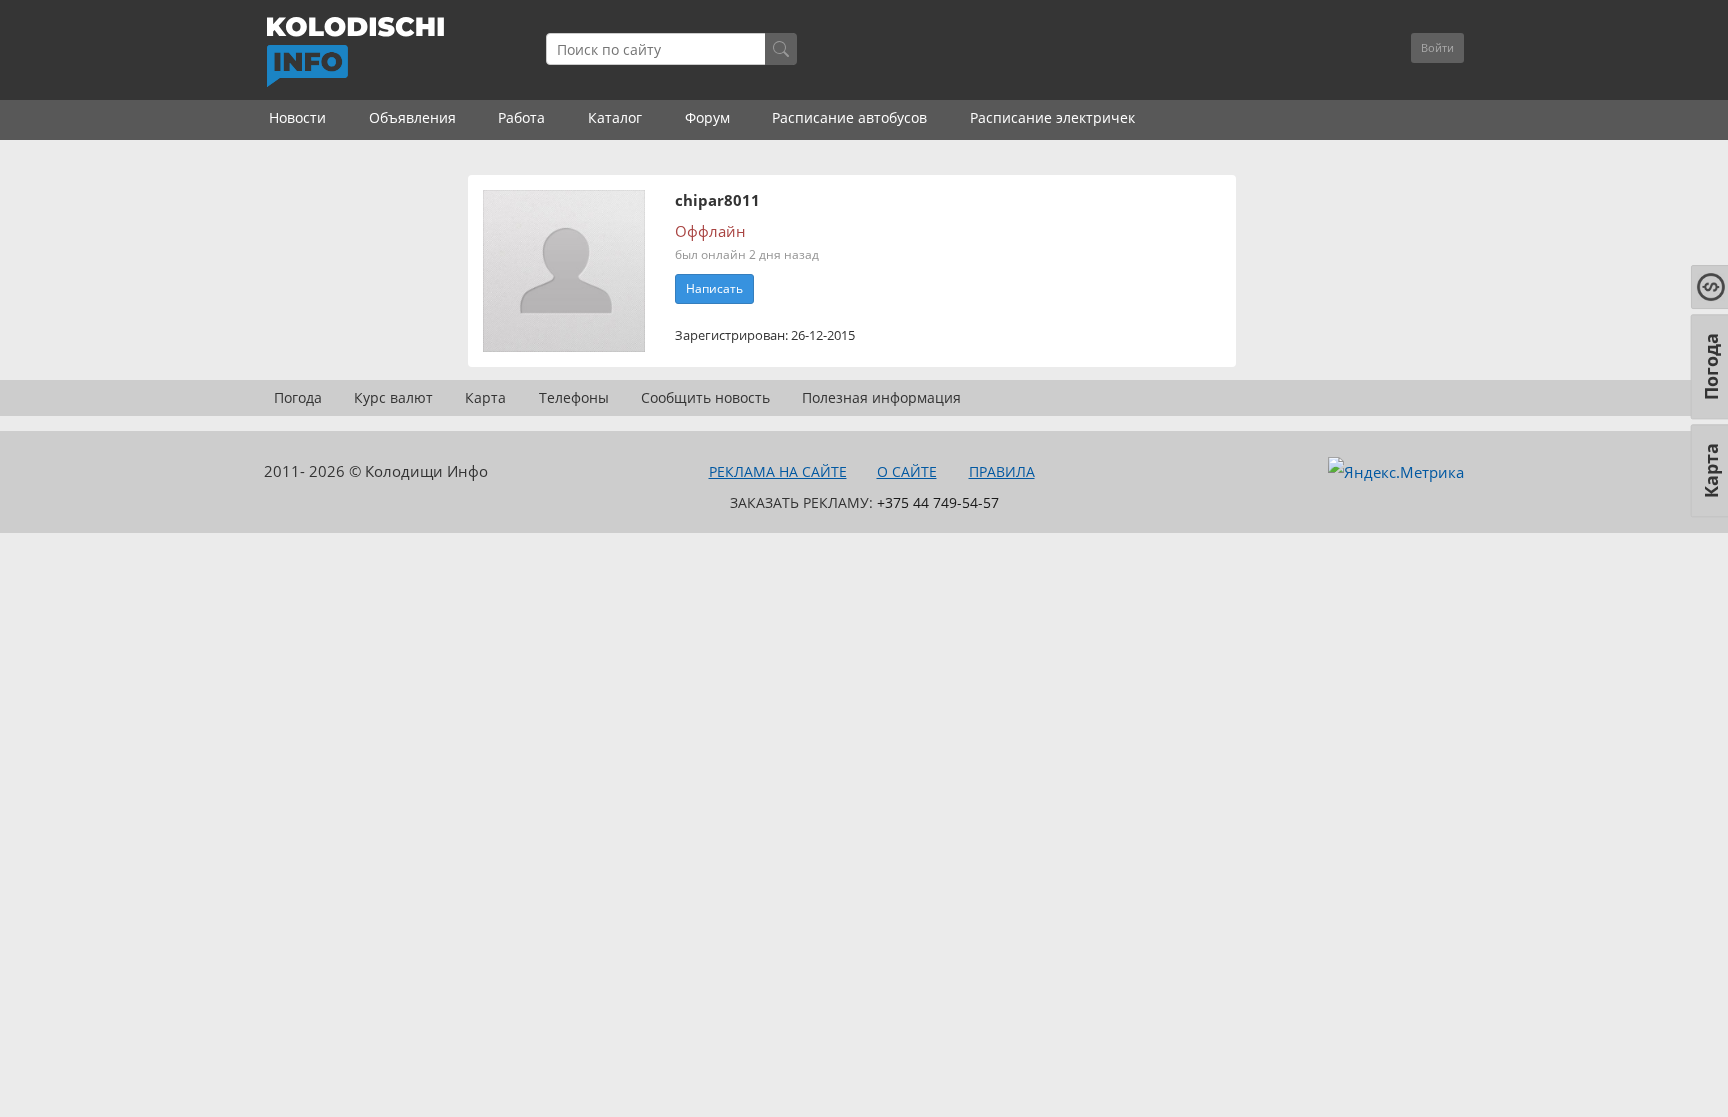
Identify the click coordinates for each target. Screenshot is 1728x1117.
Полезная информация (881, 397)
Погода (298, 397)
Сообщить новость (705, 397)
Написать (714, 288)
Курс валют (393, 397)
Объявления (412, 117)
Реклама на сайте (778, 471)
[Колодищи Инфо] (355, 52)
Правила (1002, 471)
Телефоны (574, 397)
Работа (521, 117)
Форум (707, 117)
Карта (485, 397)
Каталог (615, 117)
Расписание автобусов (849, 117)
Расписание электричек (1052, 117)
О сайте (907, 471)
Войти (1437, 47)
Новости (297, 117)
